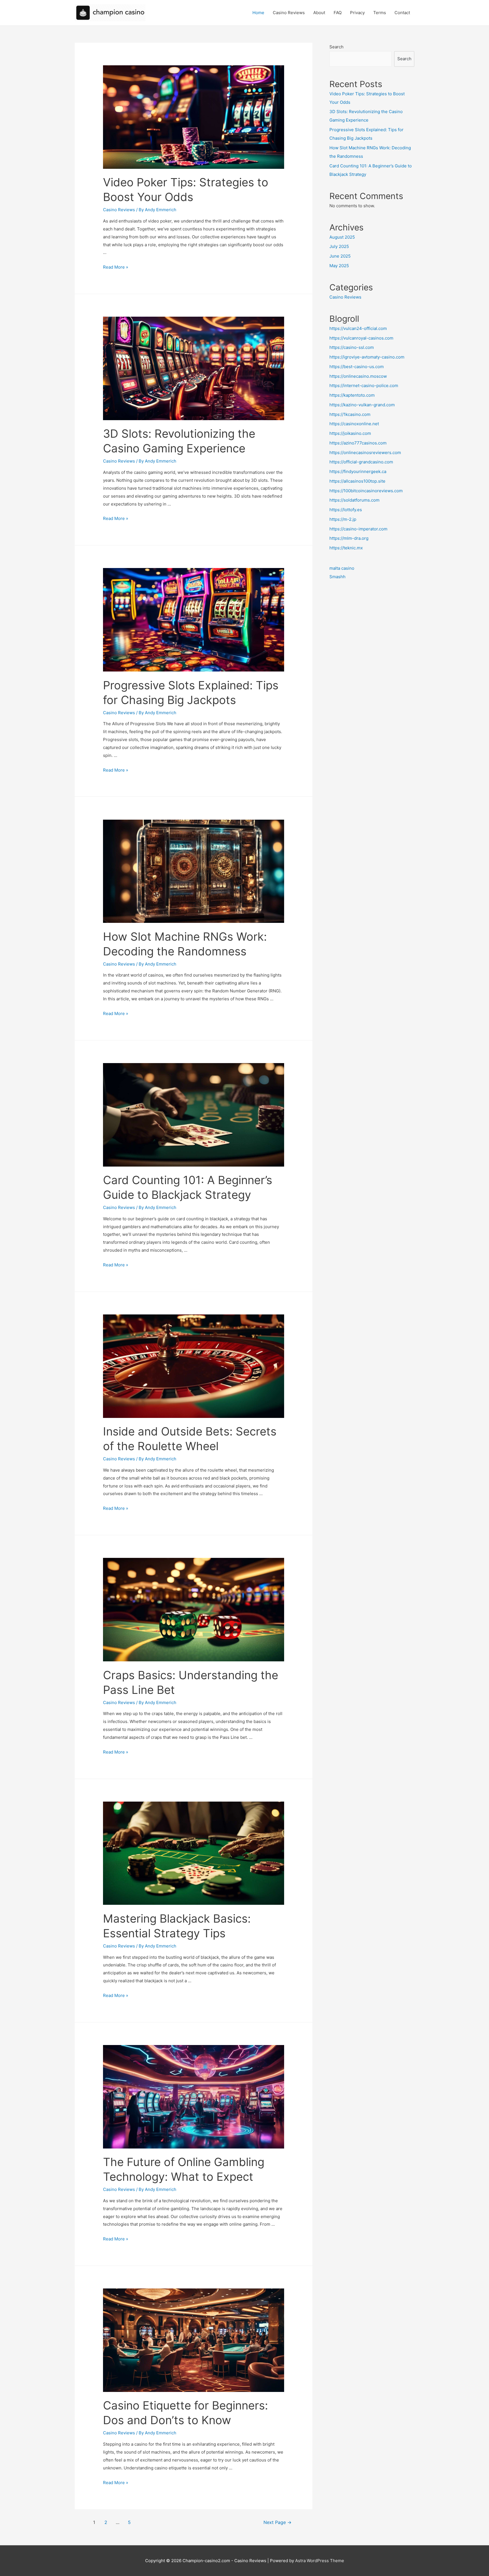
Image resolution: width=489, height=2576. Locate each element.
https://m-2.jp (343, 519)
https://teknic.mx (346, 548)
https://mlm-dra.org (349, 538)
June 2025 (340, 256)
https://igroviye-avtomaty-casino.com (367, 357)
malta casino (342, 568)
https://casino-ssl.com (352, 347)
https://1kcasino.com (350, 414)
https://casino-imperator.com (358, 529)
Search (336, 47)
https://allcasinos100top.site (357, 481)
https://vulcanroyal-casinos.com (361, 338)
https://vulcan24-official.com (358, 328)
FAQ (338, 13)
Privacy (357, 13)
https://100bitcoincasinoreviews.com (366, 491)
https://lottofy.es (346, 510)
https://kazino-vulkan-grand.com (362, 405)
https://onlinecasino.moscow (358, 376)
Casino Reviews (289, 13)
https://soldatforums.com (354, 500)
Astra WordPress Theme (320, 2561)
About (319, 13)
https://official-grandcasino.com (361, 462)
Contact (402, 13)
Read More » (116, 267)
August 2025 (342, 237)
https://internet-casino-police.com (364, 386)
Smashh (337, 577)
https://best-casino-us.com (357, 367)
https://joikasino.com (350, 433)
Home (258, 13)
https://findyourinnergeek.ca (358, 471)
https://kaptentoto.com (352, 395)
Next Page (277, 2522)
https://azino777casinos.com (358, 443)
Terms (380, 13)
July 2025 (339, 246)
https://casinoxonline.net (354, 424)
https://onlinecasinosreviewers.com (365, 453)
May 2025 (339, 266)
